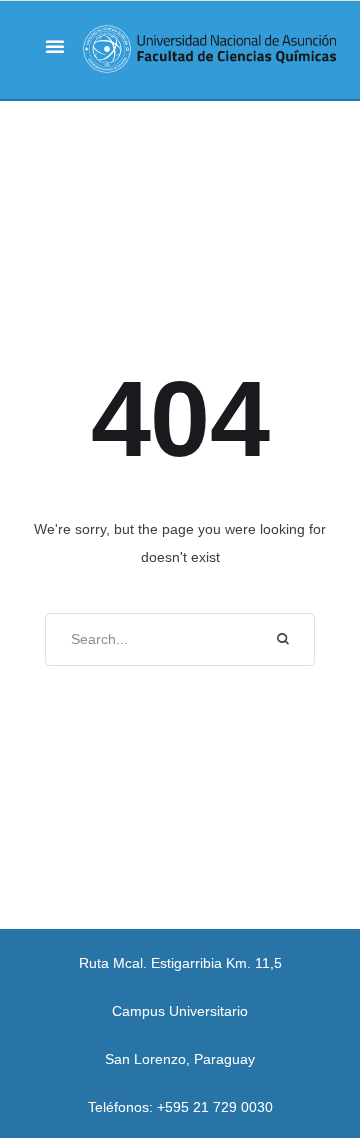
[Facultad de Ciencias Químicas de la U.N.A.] (209, 49)
